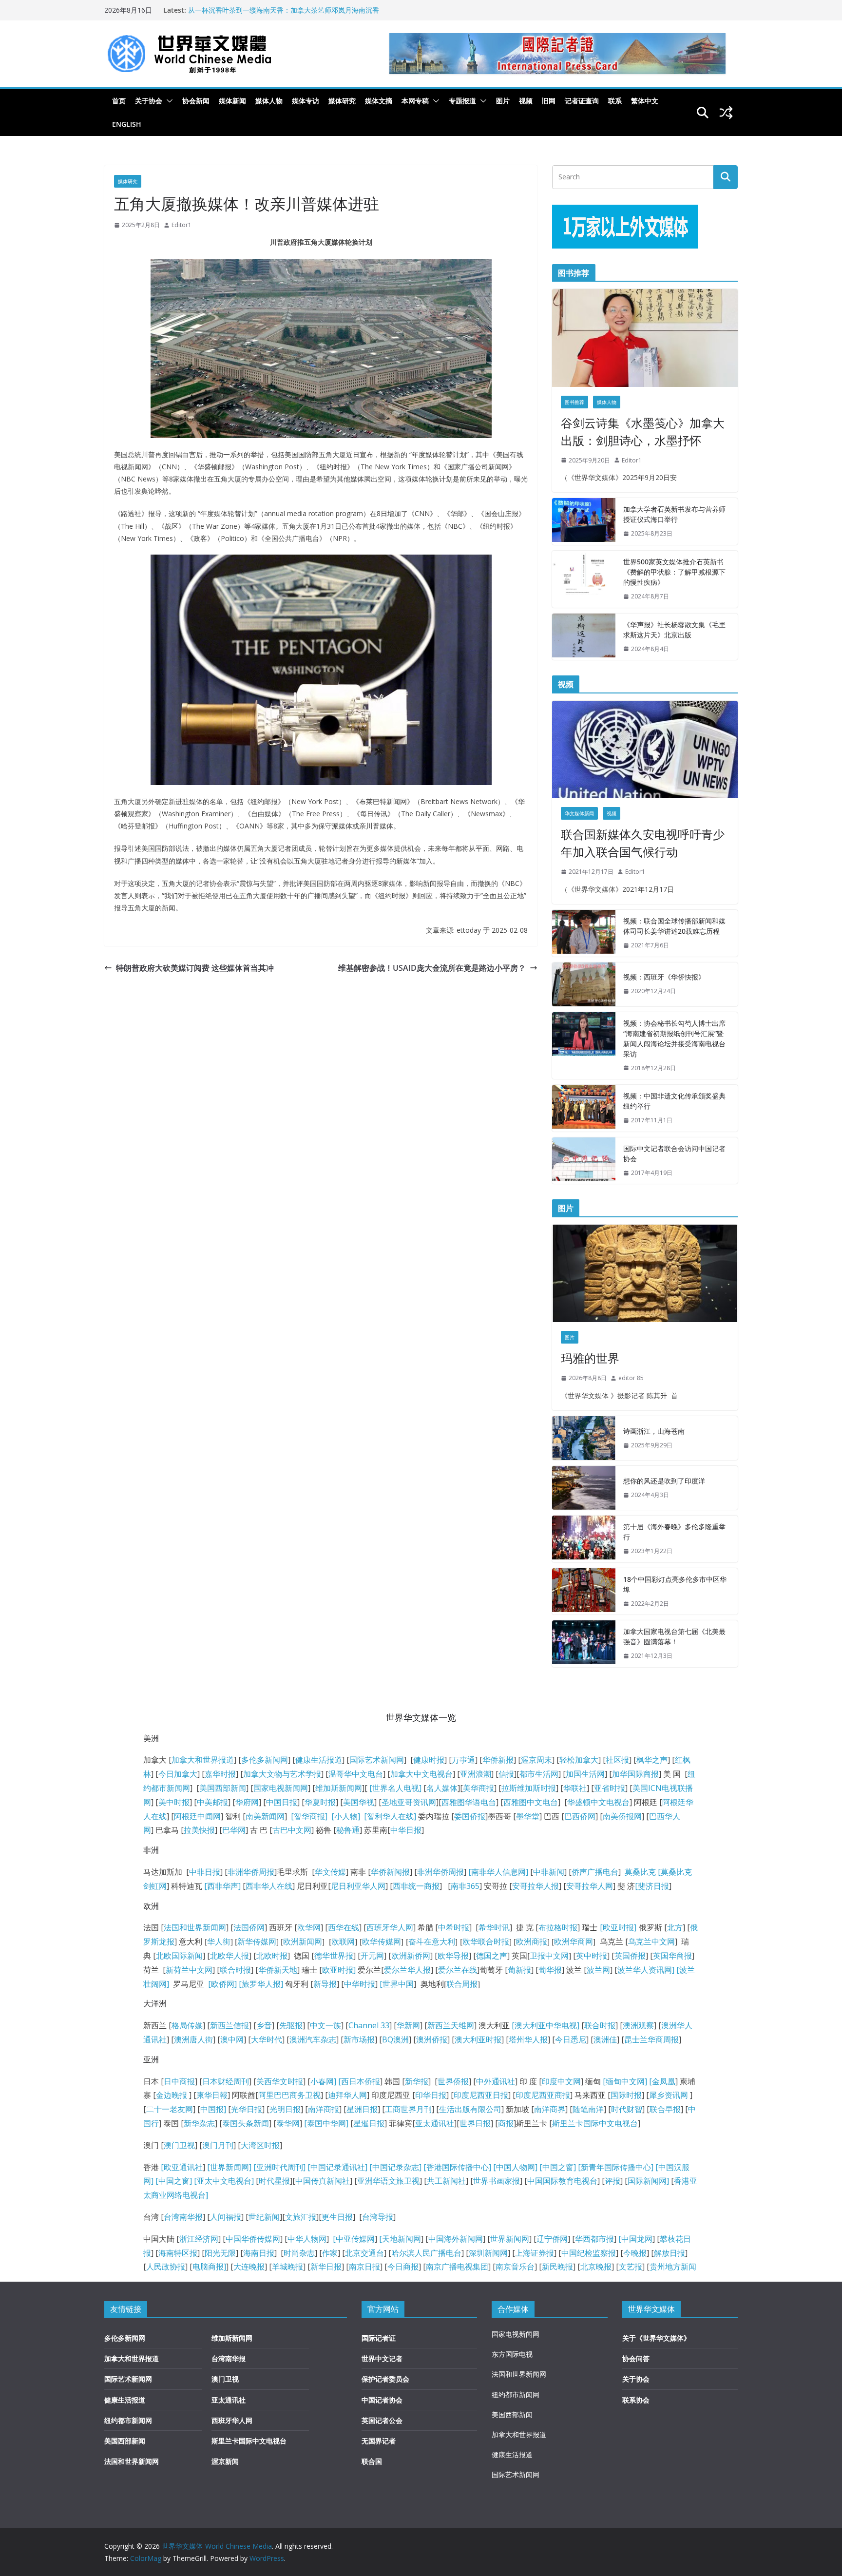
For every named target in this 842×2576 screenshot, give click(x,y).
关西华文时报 (280, 2081)
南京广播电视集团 (457, 2267)
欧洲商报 (532, 1942)
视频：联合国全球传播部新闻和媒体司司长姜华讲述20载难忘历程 (674, 926)
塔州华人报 (528, 2039)
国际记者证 (379, 2338)
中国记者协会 (382, 2400)
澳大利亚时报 (478, 2039)
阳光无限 (220, 2253)
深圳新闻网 (488, 2253)
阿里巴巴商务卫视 (289, 2095)
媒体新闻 (232, 101)
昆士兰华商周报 (651, 2039)
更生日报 (337, 2217)
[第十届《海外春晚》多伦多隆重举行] (584, 1539)
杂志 (411, 2167)
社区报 (617, 1760)
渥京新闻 (225, 2461)
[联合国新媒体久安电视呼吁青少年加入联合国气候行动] (645, 750)
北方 (675, 1927)
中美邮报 (212, 1802)
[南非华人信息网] (498, 1872)
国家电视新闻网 (281, 1788)
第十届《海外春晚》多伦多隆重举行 (674, 1532)
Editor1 (182, 225)
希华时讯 (494, 1927)
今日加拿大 (178, 1774)
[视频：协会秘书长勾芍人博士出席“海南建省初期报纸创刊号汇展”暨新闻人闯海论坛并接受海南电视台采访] (584, 1046)
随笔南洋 (588, 2109)
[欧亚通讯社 (182, 2167)
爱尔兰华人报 (407, 1970)
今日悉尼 (571, 2039)
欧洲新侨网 (411, 1956)
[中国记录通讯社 (335, 2167)
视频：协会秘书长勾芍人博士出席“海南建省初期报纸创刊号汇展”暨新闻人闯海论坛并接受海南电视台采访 (674, 1038)
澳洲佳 (605, 2039)
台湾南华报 (183, 2217)
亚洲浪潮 (476, 1774)
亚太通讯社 (435, 2123)
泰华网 (288, 2123)
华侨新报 (498, 1760)
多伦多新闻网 (265, 1760)
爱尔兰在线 (458, 1970)
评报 (612, 2181)
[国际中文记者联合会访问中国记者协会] (584, 1161)
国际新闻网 (647, 2181)
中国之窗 (558, 2167)
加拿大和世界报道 (203, 1760)
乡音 (264, 2025)
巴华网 (234, 1830)
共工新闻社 (446, 2181)
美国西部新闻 (223, 1788)
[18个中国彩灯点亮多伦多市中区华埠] (584, 1592)
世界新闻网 (510, 2239)
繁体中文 (645, 101)
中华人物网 (307, 2239)
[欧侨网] (221, 1984)
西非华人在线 (269, 1886)
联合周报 (462, 1984)
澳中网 (232, 2039)
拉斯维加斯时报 (529, 1788)
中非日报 (205, 1872)
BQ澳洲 (395, 2039)
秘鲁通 (348, 1830)
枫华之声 (652, 1760)
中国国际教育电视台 (562, 2181)
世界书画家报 (497, 2181)
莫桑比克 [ (643, 1872)
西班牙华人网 (390, 1927)
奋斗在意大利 (432, 1942)
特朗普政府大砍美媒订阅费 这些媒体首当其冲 (195, 968)
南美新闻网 (265, 1816)
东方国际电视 (512, 2354)
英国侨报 (630, 1956)
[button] (168, 101)
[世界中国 (397, 1984)
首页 (119, 101)
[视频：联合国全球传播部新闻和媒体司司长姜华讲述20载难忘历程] (584, 933)
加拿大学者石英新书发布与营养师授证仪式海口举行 (674, 514)
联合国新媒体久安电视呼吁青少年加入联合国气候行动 (643, 843)
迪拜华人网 (347, 2095)
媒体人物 (269, 101)
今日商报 (403, 2267)
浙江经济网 (199, 2239)
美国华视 (359, 1802)
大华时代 (267, 2039)
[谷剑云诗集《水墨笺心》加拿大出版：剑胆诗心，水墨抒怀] (645, 338)
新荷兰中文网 (189, 1970)
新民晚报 (557, 2267)
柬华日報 (212, 2095)
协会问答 (636, 2358)
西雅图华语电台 (469, 1802)
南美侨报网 (622, 1816)
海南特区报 (178, 2253)
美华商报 (478, 1788)
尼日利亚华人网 (358, 1886)
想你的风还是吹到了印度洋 (664, 1481)
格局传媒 (187, 2025)
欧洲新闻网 (303, 1942)
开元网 (372, 1956)
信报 (506, 1774)
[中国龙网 (635, 2239)
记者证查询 (582, 101)
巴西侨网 (580, 1816)
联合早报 (665, 2109)
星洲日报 (362, 2109)
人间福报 (226, 2217)
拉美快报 (199, 1830)
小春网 (322, 2081)
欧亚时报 (338, 1970)
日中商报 (179, 2081)
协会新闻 (196, 101)
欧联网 (343, 1942)
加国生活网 (585, 1774)
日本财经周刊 (226, 2081)
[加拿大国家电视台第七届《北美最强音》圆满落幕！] (584, 1644)
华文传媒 (330, 1872)
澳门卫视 (179, 2145)
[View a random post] (726, 113)
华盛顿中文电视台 (598, 1802)
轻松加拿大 (579, 1760)
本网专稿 (415, 101)
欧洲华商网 (574, 1942)
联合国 (372, 2461)
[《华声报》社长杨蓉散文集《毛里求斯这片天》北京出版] (584, 637)
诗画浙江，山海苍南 (654, 1431)
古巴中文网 (292, 1830)
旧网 (549, 101)
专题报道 (462, 101)
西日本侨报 (361, 2081)
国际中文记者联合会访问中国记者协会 (674, 1153)
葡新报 (519, 1970)
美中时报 (174, 1802)
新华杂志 (199, 2123)
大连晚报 (249, 2267)
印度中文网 (561, 2081)
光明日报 (285, 2109)
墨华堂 (528, 1816)
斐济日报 (653, 1886)
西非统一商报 (416, 1886)
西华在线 (344, 1927)
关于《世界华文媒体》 (656, 2338)
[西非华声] (221, 1886)
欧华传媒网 (382, 1942)
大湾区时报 (260, 2145)
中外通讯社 (496, 2081)
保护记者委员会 (385, 2379)
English (127, 124)
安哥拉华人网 (590, 1886)
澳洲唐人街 (193, 2039)
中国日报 (282, 1802)
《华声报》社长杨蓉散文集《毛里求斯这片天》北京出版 (674, 630)
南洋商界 (550, 2109)
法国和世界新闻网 (195, 1927)
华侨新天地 (278, 1970)
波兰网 (598, 1970)
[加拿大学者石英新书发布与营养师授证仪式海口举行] (584, 521)
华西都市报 (594, 2239)
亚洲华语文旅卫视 (388, 2181)
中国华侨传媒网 (253, 2239)
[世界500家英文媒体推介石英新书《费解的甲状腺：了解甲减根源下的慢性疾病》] (584, 579)
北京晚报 (596, 2267)
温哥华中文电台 (356, 1774)
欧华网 (309, 1927)
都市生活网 (539, 1774)
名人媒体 (442, 1788)
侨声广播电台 (595, 1872)
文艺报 (631, 2267)
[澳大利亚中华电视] (545, 2025)
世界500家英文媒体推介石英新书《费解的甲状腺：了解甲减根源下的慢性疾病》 (674, 572)
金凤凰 (664, 2081)
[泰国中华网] (326, 2123)
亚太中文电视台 (224, 2181)
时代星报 (274, 2181)
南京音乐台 (515, 2267)
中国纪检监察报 (589, 2253)
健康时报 (429, 1760)
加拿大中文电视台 (421, 1774)
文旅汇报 (301, 2217)
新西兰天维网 (451, 2025)
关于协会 (149, 101)
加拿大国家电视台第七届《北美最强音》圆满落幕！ (674, 1636)
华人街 (219, 1942)
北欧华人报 (230, 1956)
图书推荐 (574, 402)
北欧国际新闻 (179, 1956)
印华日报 (431, 2095)
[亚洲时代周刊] (278, 2167)
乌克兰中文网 (651, 1942)
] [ (337, 2081)
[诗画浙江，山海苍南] (584, 1438)
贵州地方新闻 (673, 2267)
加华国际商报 (635, 1774)
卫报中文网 (549, 1956)
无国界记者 (379, 2441)
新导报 (325, 1984)
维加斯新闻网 (339, 1788)
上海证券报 (535, 2253)
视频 (526, 101)
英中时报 (592, 1956)
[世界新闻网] (229, 2167)
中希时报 (454, 1927)
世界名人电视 (396, 1788)
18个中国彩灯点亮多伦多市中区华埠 (675, 1584)
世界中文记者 (382, 2358)
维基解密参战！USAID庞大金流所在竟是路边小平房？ (432, 968)
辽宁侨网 (552, 2239)
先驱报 (291, 2025)
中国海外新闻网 (456, 2239)
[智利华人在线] (390, 1816)
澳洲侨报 (432, 2039)
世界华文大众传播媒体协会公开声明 (243, 10)
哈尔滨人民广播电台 (426, 2253)
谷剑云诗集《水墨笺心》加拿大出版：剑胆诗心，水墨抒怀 (643, 432)
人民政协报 (166, 2267)
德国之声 (492, 1956)
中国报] (213, 2109)
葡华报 (550, 1970)
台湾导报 (378, 2217)
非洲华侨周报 (251, 1872)
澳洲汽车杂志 (313, 2039)
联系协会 (636, 2400)
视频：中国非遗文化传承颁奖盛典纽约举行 (674, 1101)
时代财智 (627, 2109)
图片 (503, 101)
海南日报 (259, 2253)
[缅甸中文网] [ (626, 2081)
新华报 (417, 2081)
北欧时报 (272, 1956)
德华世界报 (334, 1956)
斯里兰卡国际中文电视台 (595, 2123)
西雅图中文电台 (531, 1802)
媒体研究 (342, 101)
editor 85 (631, 1378)
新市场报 (359, 2039)
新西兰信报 (230, 2025)
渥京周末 (536, 1760)
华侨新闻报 (390, 1872)
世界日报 (475, 2123)
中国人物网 (516, 2167)
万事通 (463, 1760)
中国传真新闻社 (323, 2181)
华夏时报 (320, 1802)
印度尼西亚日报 (481, 2095)
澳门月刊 (218, 2145)
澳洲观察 (638, 2025)
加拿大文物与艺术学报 (282, 1774)
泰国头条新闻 (246, 2123)
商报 (506, 2123)
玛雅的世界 (590, 1358)
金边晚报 (172, 2095)
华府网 (247, 1802)
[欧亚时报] (618, 1927)
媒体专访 (306, 101)
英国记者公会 (382, 2420)
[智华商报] (307, 1816)
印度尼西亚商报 (543, 2095)
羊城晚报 (287, 2267)
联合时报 (235, 1970)
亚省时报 (610, 1788)
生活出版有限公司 (470, 2109)
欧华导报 (453, 1956)
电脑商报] (209, 2267)
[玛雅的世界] (645, 1273)
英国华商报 (672, 1956)
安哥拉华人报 (536, 1886)
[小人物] (346, 1816)
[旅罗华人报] (261, 1984)
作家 (330, 2253)
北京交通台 (364, 2253)
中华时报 (360, 1984)
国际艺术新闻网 (377, 1760)
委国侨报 (470, 1816)
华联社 (575, 1788)
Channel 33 (369, 2025)
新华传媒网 (257, 1942)
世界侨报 (453, 2081)
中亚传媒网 (355, 2239)
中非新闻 (549, 1872)
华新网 (408, 2025)
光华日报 (247, 2109)
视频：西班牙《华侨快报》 (664, 977)
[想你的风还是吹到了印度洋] (584, 1488)
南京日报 (364, 2267)
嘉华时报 (220, 1774)
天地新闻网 (402, 2239)
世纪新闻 (264, 2217)
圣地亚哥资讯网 (409, 1802)
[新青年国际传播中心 (614, 2167)
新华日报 (326, 2267)
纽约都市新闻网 (128, 2420)
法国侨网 (249, 1927)
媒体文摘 (379, 101)
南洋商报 (324, 2109)
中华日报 (406, 1830)
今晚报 (635, 2253)
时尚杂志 (299, 2253)
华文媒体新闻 (579, 813)
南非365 (465, 1886)
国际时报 (626, 2095)
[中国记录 (386, 2167)
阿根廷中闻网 (197, 1816)
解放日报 (670, 2253)
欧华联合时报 (486, 1942)
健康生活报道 (319, 1760)
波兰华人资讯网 (645, 1970)
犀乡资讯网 (669, 2095)
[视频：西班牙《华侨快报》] (584, 984)
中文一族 (325, 2025)
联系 (615, 101)
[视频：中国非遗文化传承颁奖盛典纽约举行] (584, 1108)
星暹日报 (369, 2123)
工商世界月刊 (408, 2109)
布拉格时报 (558, 1927)
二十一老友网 (170, 2109)
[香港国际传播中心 (456, 2167)
